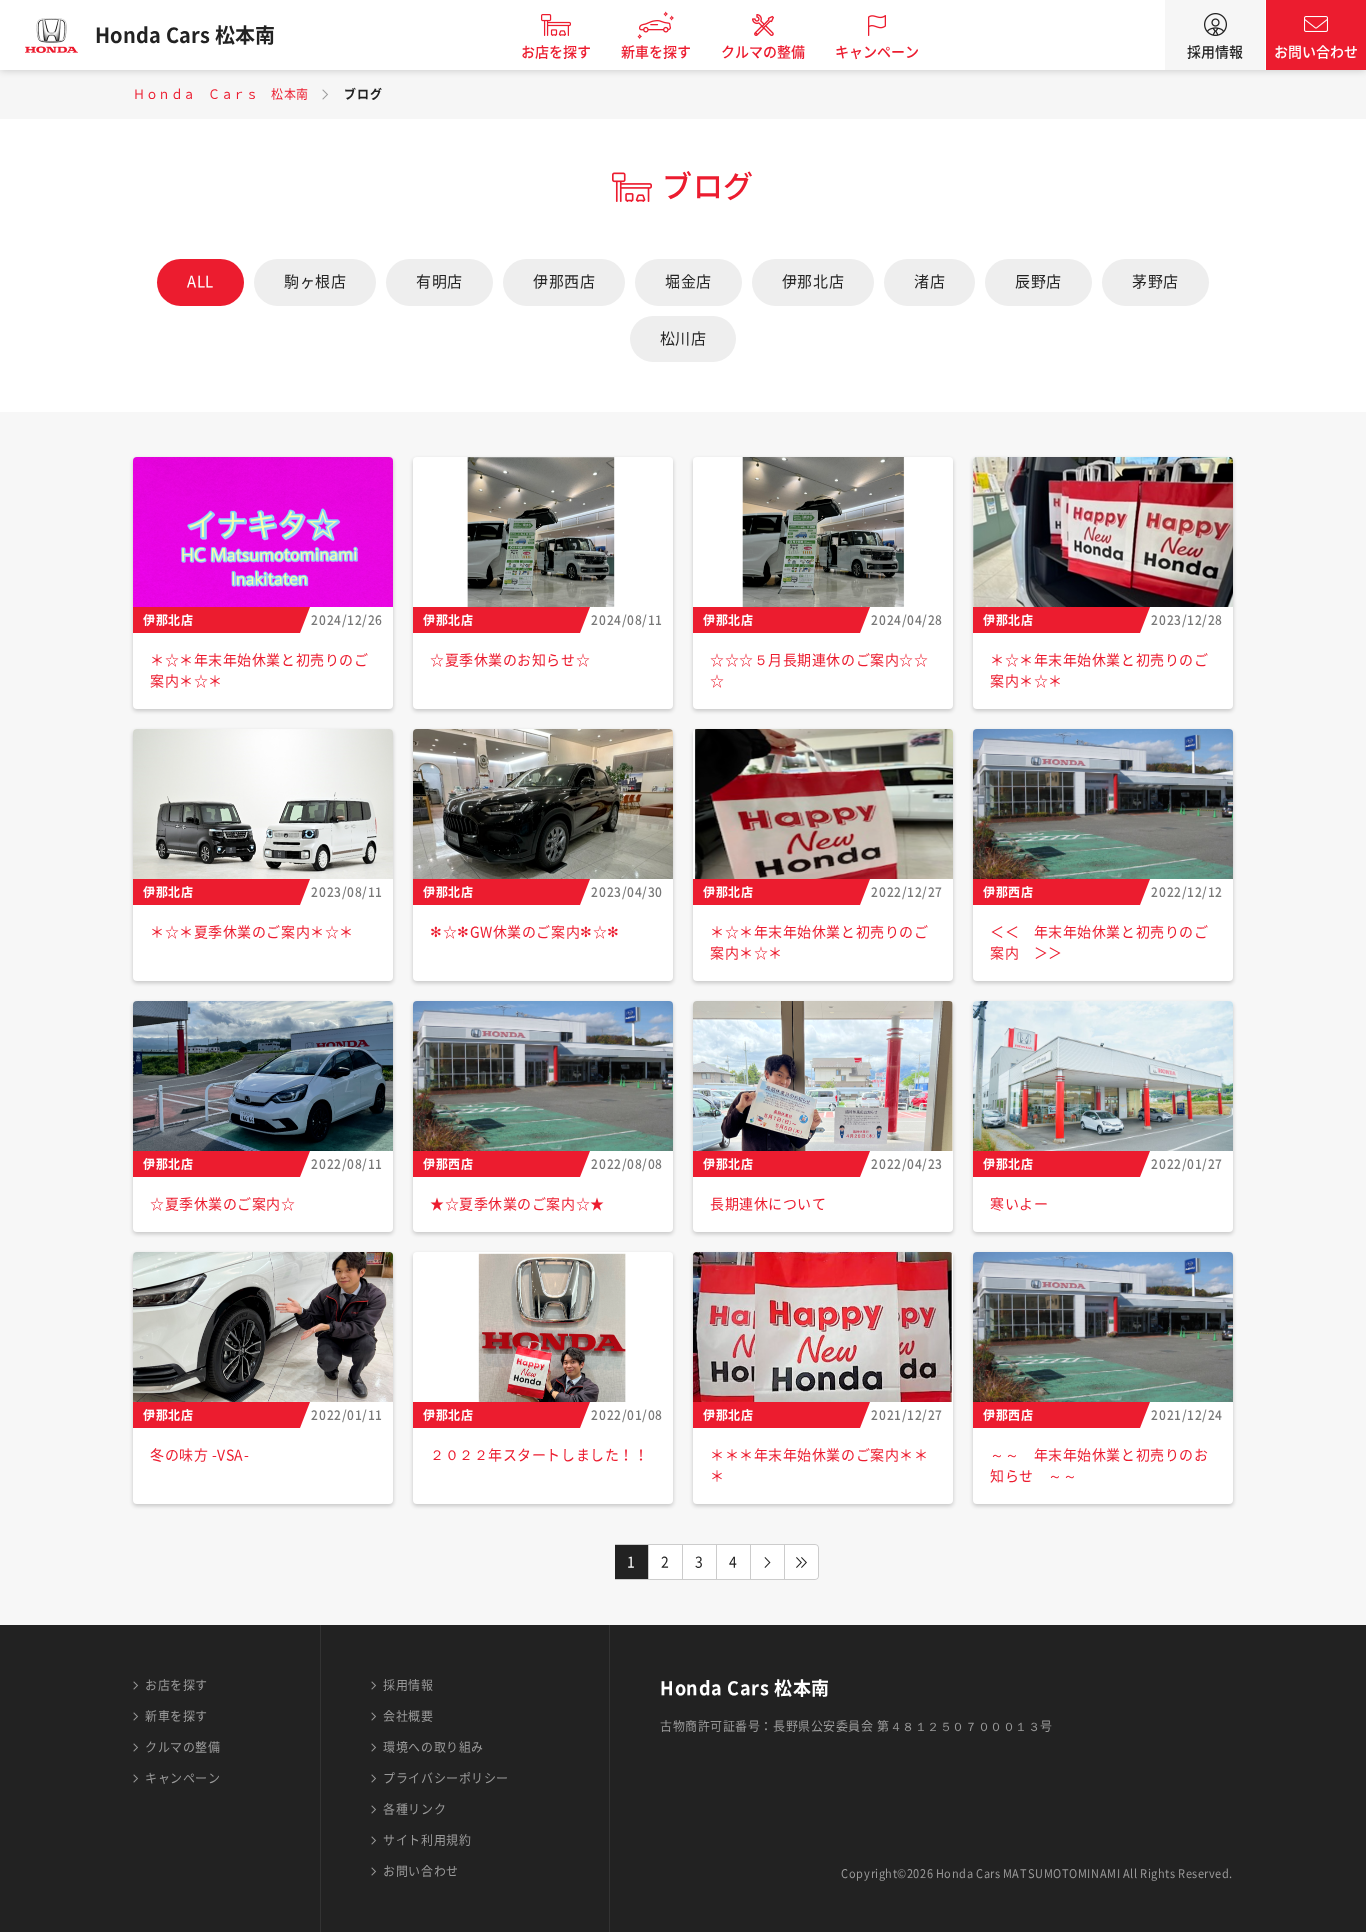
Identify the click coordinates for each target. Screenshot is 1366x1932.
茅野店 (1155, 281)
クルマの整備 (763, 52)
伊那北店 (813, 281)
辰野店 (1038, 281)
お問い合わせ (1316, 52)
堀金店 (688, 281)
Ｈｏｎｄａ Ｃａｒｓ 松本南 (221, 94)
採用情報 (1215, 52)
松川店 (683, 338)
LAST (802, 1562)
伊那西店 (564, 281)
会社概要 (408, 1716)
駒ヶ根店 (315, 281)
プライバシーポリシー (446, 1778)
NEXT (768, 1562)
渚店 (929, 281)
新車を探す (656, 52)
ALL (200, 281)
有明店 (439, 281)
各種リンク (414, 1809)
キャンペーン (877, 52)
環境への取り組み (433, 1747)
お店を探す (556, 52)
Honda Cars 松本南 (185, 35)
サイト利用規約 (427, 1840)
